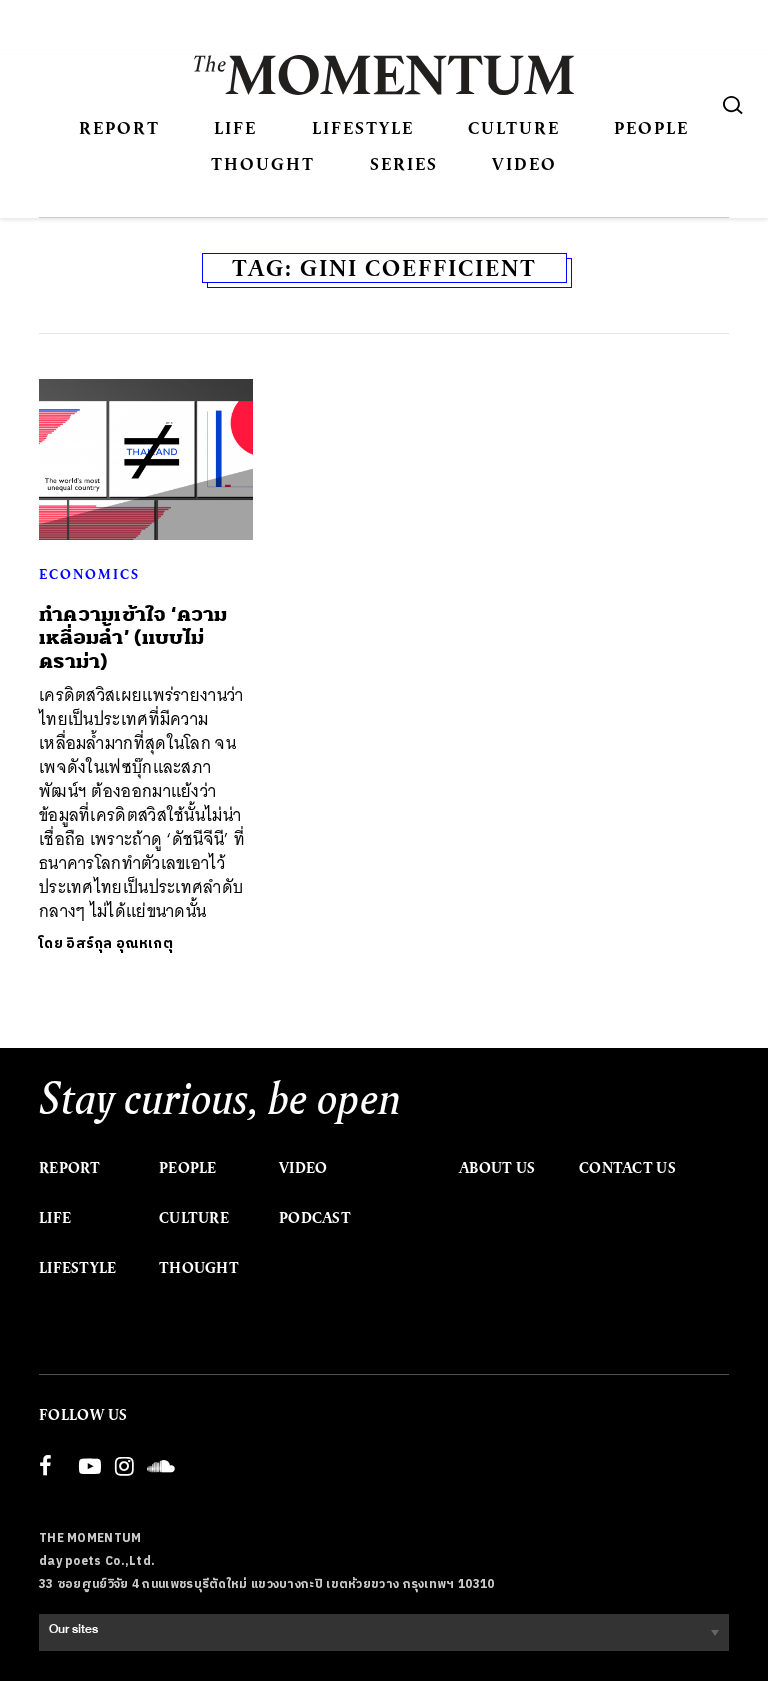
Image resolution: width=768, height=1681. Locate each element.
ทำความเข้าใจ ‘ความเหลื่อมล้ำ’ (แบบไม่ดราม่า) (133, 638)
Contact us (627, 1168)
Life (235, 127)
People (651, 127)
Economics (89, 574)
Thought (263, 163)
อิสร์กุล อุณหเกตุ (119, 943)
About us (497, 1168)
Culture (514, 127)
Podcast (315, 1218)
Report (119, 127)
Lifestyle (363, 127)
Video (524, 163)
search (733, 105)
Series (404, 163)
